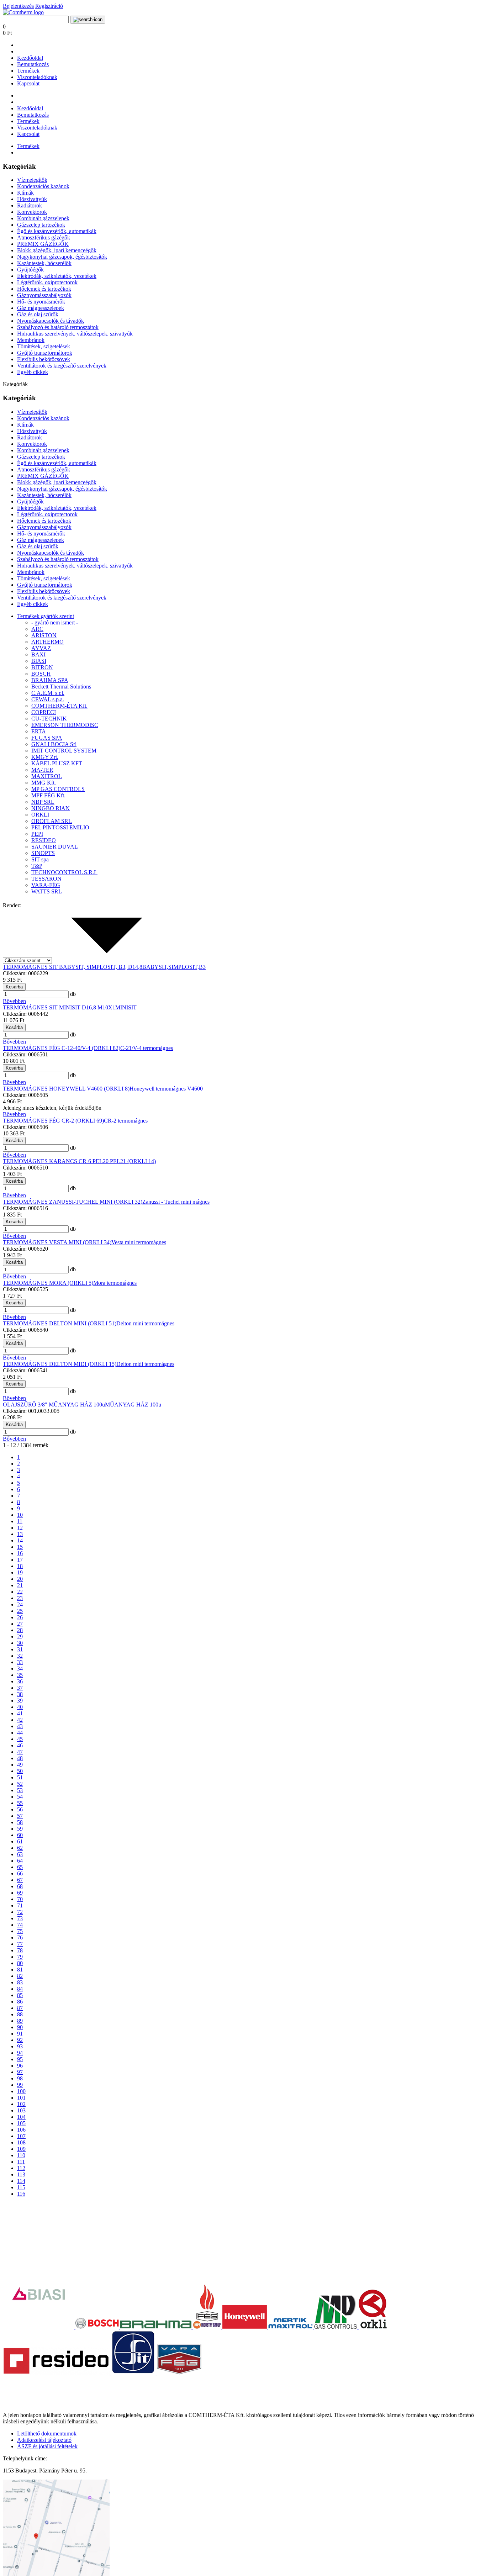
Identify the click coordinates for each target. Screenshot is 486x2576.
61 (20, 1841)
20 (20, 1579)
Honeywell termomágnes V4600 (166, 1089)
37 (20, 1688)
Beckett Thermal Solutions (61, 687)
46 (20, 1745)
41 (20, 1713)
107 (21, 2136)
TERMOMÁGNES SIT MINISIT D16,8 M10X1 (59, 1007)
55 (20, 1803)
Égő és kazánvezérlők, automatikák (57, 231)
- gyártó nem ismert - (55, 622)
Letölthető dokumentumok (47, 2434)
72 (20, 1912)
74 (20, 1925)
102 (21, 2104)
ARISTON (44, 635)
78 (20, 1950)
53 (20, 1790)
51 (20, 1777)
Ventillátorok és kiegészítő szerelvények (62, 366)
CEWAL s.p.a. (48, 699)
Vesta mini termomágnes (139, 1242)
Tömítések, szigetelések (44, 346)
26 (20, 1617)
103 (21, 2110)
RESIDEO (44, 840)
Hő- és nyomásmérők (41, 302)
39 (20, 1701)
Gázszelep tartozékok (41, 225)
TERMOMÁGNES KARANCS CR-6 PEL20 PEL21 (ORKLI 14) (79, 1161)
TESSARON (46, 879)
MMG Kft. (44, 783)
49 (20, 1765)
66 (20, 1873)
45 (20, 1739)
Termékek (28, 71)
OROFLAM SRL (52, 821)
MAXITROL (47, 776)
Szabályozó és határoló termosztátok (58, 327)
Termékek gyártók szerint (46, 616)
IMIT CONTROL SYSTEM (64, 751)
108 (21, 2142)
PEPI (37, 834)
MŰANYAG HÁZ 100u (133, 1405)
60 (20, 1835)
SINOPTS (43, 853)
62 (20, 1848)
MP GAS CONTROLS (58, 789)
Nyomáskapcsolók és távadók (51, 321)
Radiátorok (30, 205)
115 (21, 2187)
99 (20, 2085)
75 (20, 1931)
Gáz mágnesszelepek (41, 308)
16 (20, 1553)
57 (20, 1816)
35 (20, 1675)
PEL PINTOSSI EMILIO (60, 827)
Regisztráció (49, 6)
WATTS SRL (47, 891)
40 (20, 1707)
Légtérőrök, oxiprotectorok (47, 282)
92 (20, 2040)
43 (20, 1726)
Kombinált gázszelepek (43, 218)
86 (20, 2002)
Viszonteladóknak (37, 77)
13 (20, 1534)
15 (20, 1547)
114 (21, 2181)
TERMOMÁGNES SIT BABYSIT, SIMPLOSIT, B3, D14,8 (73, 967)
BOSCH (41, 674)
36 (20, 1681)
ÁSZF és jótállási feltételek (47, 2446)
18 (20, 1566)
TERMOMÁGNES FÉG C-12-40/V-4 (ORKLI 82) (62, 1048)
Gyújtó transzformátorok (45, 353)
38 (20, 1694)
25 (20, 1611)
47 (20, 1752)
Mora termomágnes (115, 1283)
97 (20, 2072)
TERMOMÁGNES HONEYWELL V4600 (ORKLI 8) (66, 1089)
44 (20, 1733)
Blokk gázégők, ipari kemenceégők (57, 250)
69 (20, 1893)
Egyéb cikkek (33, 372)
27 (20, 1624)
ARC (37, 629)
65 (20, 1867)
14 (20, 1540)
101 (21, 2098)
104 (21, 2117)
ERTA (39, 731)
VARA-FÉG (46, 885)
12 (20, 1528)
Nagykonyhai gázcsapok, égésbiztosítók (62, 257)
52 (20, 1784)
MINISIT (126, 1007)
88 (20, 2014)
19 (20, 1572)
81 (20, 1970)
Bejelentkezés (18, 6)
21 (20, 1585)
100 (21, 2091)
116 (21, 2194)
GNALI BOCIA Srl (54, 744)
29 (20, 1637)
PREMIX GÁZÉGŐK (43, 244)
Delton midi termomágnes (145, 1364)
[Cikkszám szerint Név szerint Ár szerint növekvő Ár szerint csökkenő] (81, 960)
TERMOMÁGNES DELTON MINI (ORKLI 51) (60, 1323)
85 (20, 1995)
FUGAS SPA (47, 738)
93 (20, 2046)
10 (20, 1515)
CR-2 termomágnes (126, 1121)
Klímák (25, 193)
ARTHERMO (47, 642)
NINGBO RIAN (51, 808)
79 (20, 1957)
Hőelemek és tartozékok (44, 289)
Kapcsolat (28, 83)
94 (20, 2053)
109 (21, 2149)
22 (20, 1592)
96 (20, 2066)
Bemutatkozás (33, 64)
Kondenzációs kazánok (43, 186)
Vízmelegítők (32, 180)
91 (20, 2034)
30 (20, 1643)
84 (20, 1989)
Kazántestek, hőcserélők (44, 263)
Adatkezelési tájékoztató (44, 2440)
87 (20, 2008)
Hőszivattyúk (32, 199)
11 (20, 1521)
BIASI (39, 661)
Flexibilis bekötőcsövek (44, 359)
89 (20, 2021)
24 (20, 1604)
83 (20, 1982)
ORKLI (40, 815)
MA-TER (42, 770)
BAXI (38, 654)
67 (20, 1880)
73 (20, 1918)
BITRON (42, 667)
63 (20, 1854)
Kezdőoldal (30, 58)
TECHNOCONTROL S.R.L (64, 872)
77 (20, 1944)
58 (20, 1822)
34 (20, 1669)
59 (20, 1829)
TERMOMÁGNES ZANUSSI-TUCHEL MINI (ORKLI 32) (73, 1202)
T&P (37, 866)
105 (21, 2123)
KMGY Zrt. (45, 757)
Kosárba (14, 987)
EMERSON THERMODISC (65, 725)
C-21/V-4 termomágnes (147, 1048)
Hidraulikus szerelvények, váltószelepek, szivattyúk (75, 334)
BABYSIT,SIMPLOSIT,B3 (174, 967)
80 (20, 1963)
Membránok (31, 340)
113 (21, 2174)
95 (20, 2059)
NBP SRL (43, 802)
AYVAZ (41, 648)
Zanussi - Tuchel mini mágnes (176, 1202)
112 (21, 2168)
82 (20, 1976)
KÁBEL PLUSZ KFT (57, 763)
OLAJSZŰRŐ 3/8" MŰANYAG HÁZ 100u (54, 1405)
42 (20, 1720)
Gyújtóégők (30, 270)
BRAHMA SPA (50, 680)
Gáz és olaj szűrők (38, 314)
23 (20, 1598)
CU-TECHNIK (49, 719)
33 (20, 1662)
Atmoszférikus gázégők (44, 237)
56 (20, 1809)
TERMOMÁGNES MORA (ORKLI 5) (48, 1283)
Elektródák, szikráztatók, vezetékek (57, 276)
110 (21, 2155)
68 (20, 1886)
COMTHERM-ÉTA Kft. (59, 706)
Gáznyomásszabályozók (44, 295)
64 (20, 1861)
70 (20, 1899)
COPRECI (44, 712)
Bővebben (14, 1001)
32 (20, 1656)
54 (20, 1797)
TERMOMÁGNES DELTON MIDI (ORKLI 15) (60, 1364)
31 (20, 1649)
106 (21, 2130)
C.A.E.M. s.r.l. (48, 693)
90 (20, 2027)
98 (20, 2078)
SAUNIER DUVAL (55, 847)
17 (20, 1560)
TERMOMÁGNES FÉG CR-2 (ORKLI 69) (53, 1121)
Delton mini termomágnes (145, 1323)
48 (20, 1758)
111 (21, 2162)
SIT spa (40, 859)
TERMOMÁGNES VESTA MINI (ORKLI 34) (57, 1242)
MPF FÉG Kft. (48, 795)
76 (20, 1938)
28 (20, 1630)
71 (20, 1905)
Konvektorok (32, 212)
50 (20, 1771)
